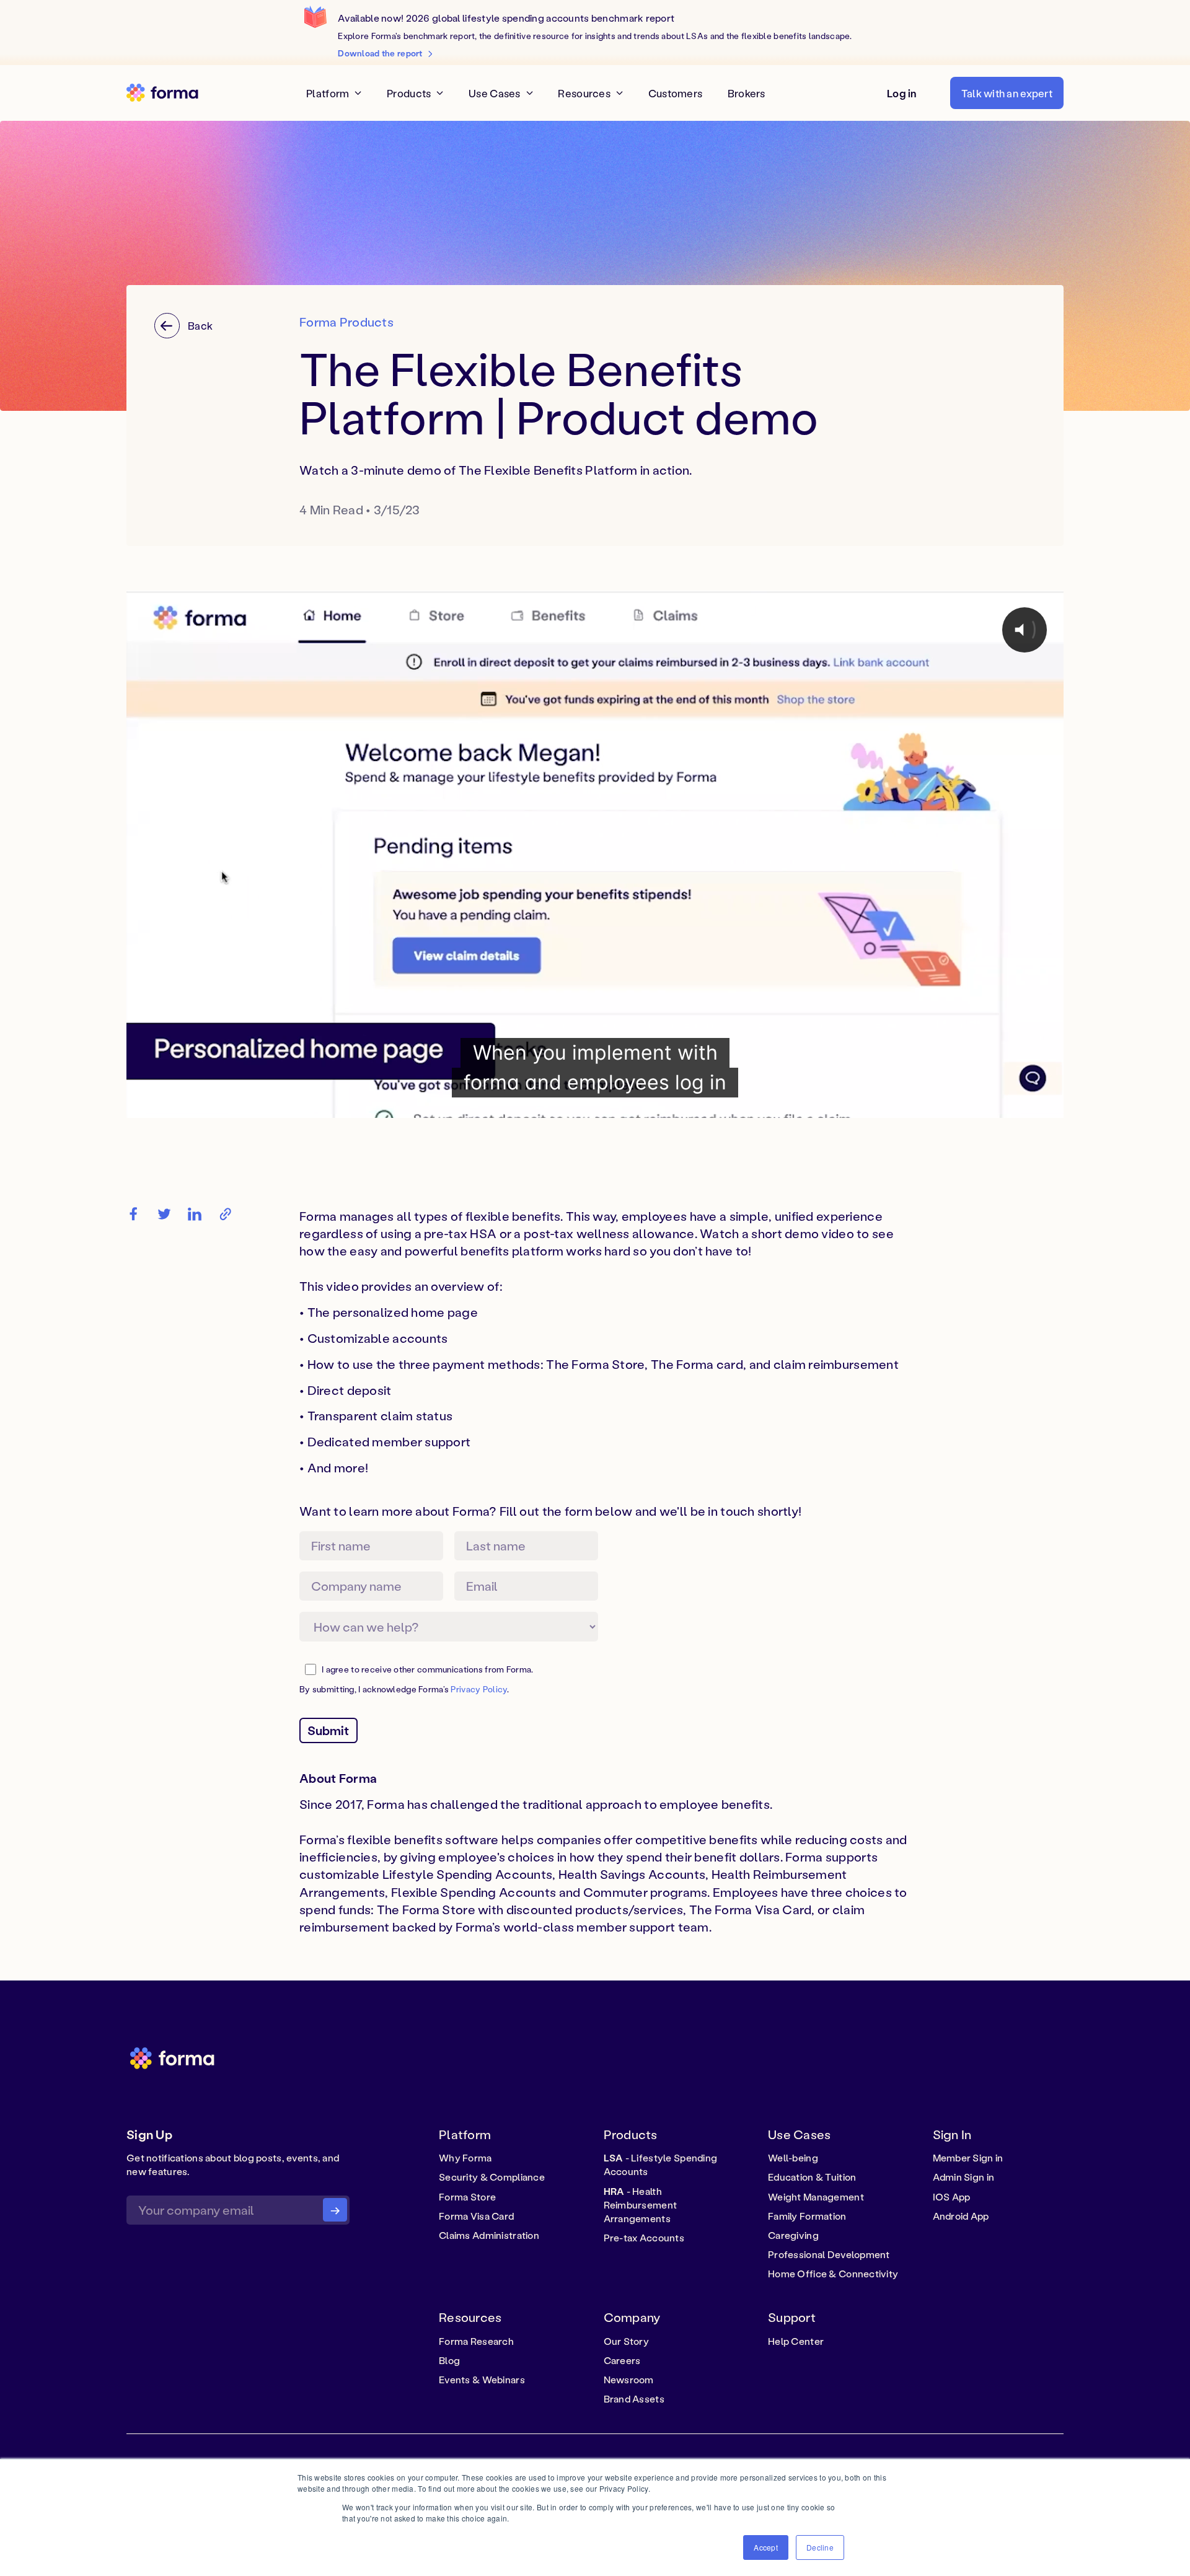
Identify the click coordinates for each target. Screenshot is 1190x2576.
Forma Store (467, 2197)
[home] (162, 93)
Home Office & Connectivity (833, 2274)
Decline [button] (820, 2547)
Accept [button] (766, 2547)
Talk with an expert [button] (1007, 92)
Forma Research (476, 2341)
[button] (902, 93)
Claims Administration (489, 2235)
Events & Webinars (482, 2380)
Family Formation (807, 2216)
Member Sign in (968, 2158)
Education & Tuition (812, 2177)
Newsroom (629, 2380)
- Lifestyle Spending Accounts (661, 2165)
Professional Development (829, 2254)
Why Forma (465, 2158)
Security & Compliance (492, 2177)
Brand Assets (634, 2399)
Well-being (793, 2158)
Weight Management (816, 2197)
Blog (449, 2360)
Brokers (747, 93)
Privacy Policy (479, 1689)
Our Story (627, 2341)
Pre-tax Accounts (644, 2238)
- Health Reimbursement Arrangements (641, 2205)
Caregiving (793, 2235)
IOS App (952, 2197)
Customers (676, 93)
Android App (961, 2216)
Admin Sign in (964, 2177)
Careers (622, 2360)
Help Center (796, 2341)
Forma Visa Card (476, 2216)
